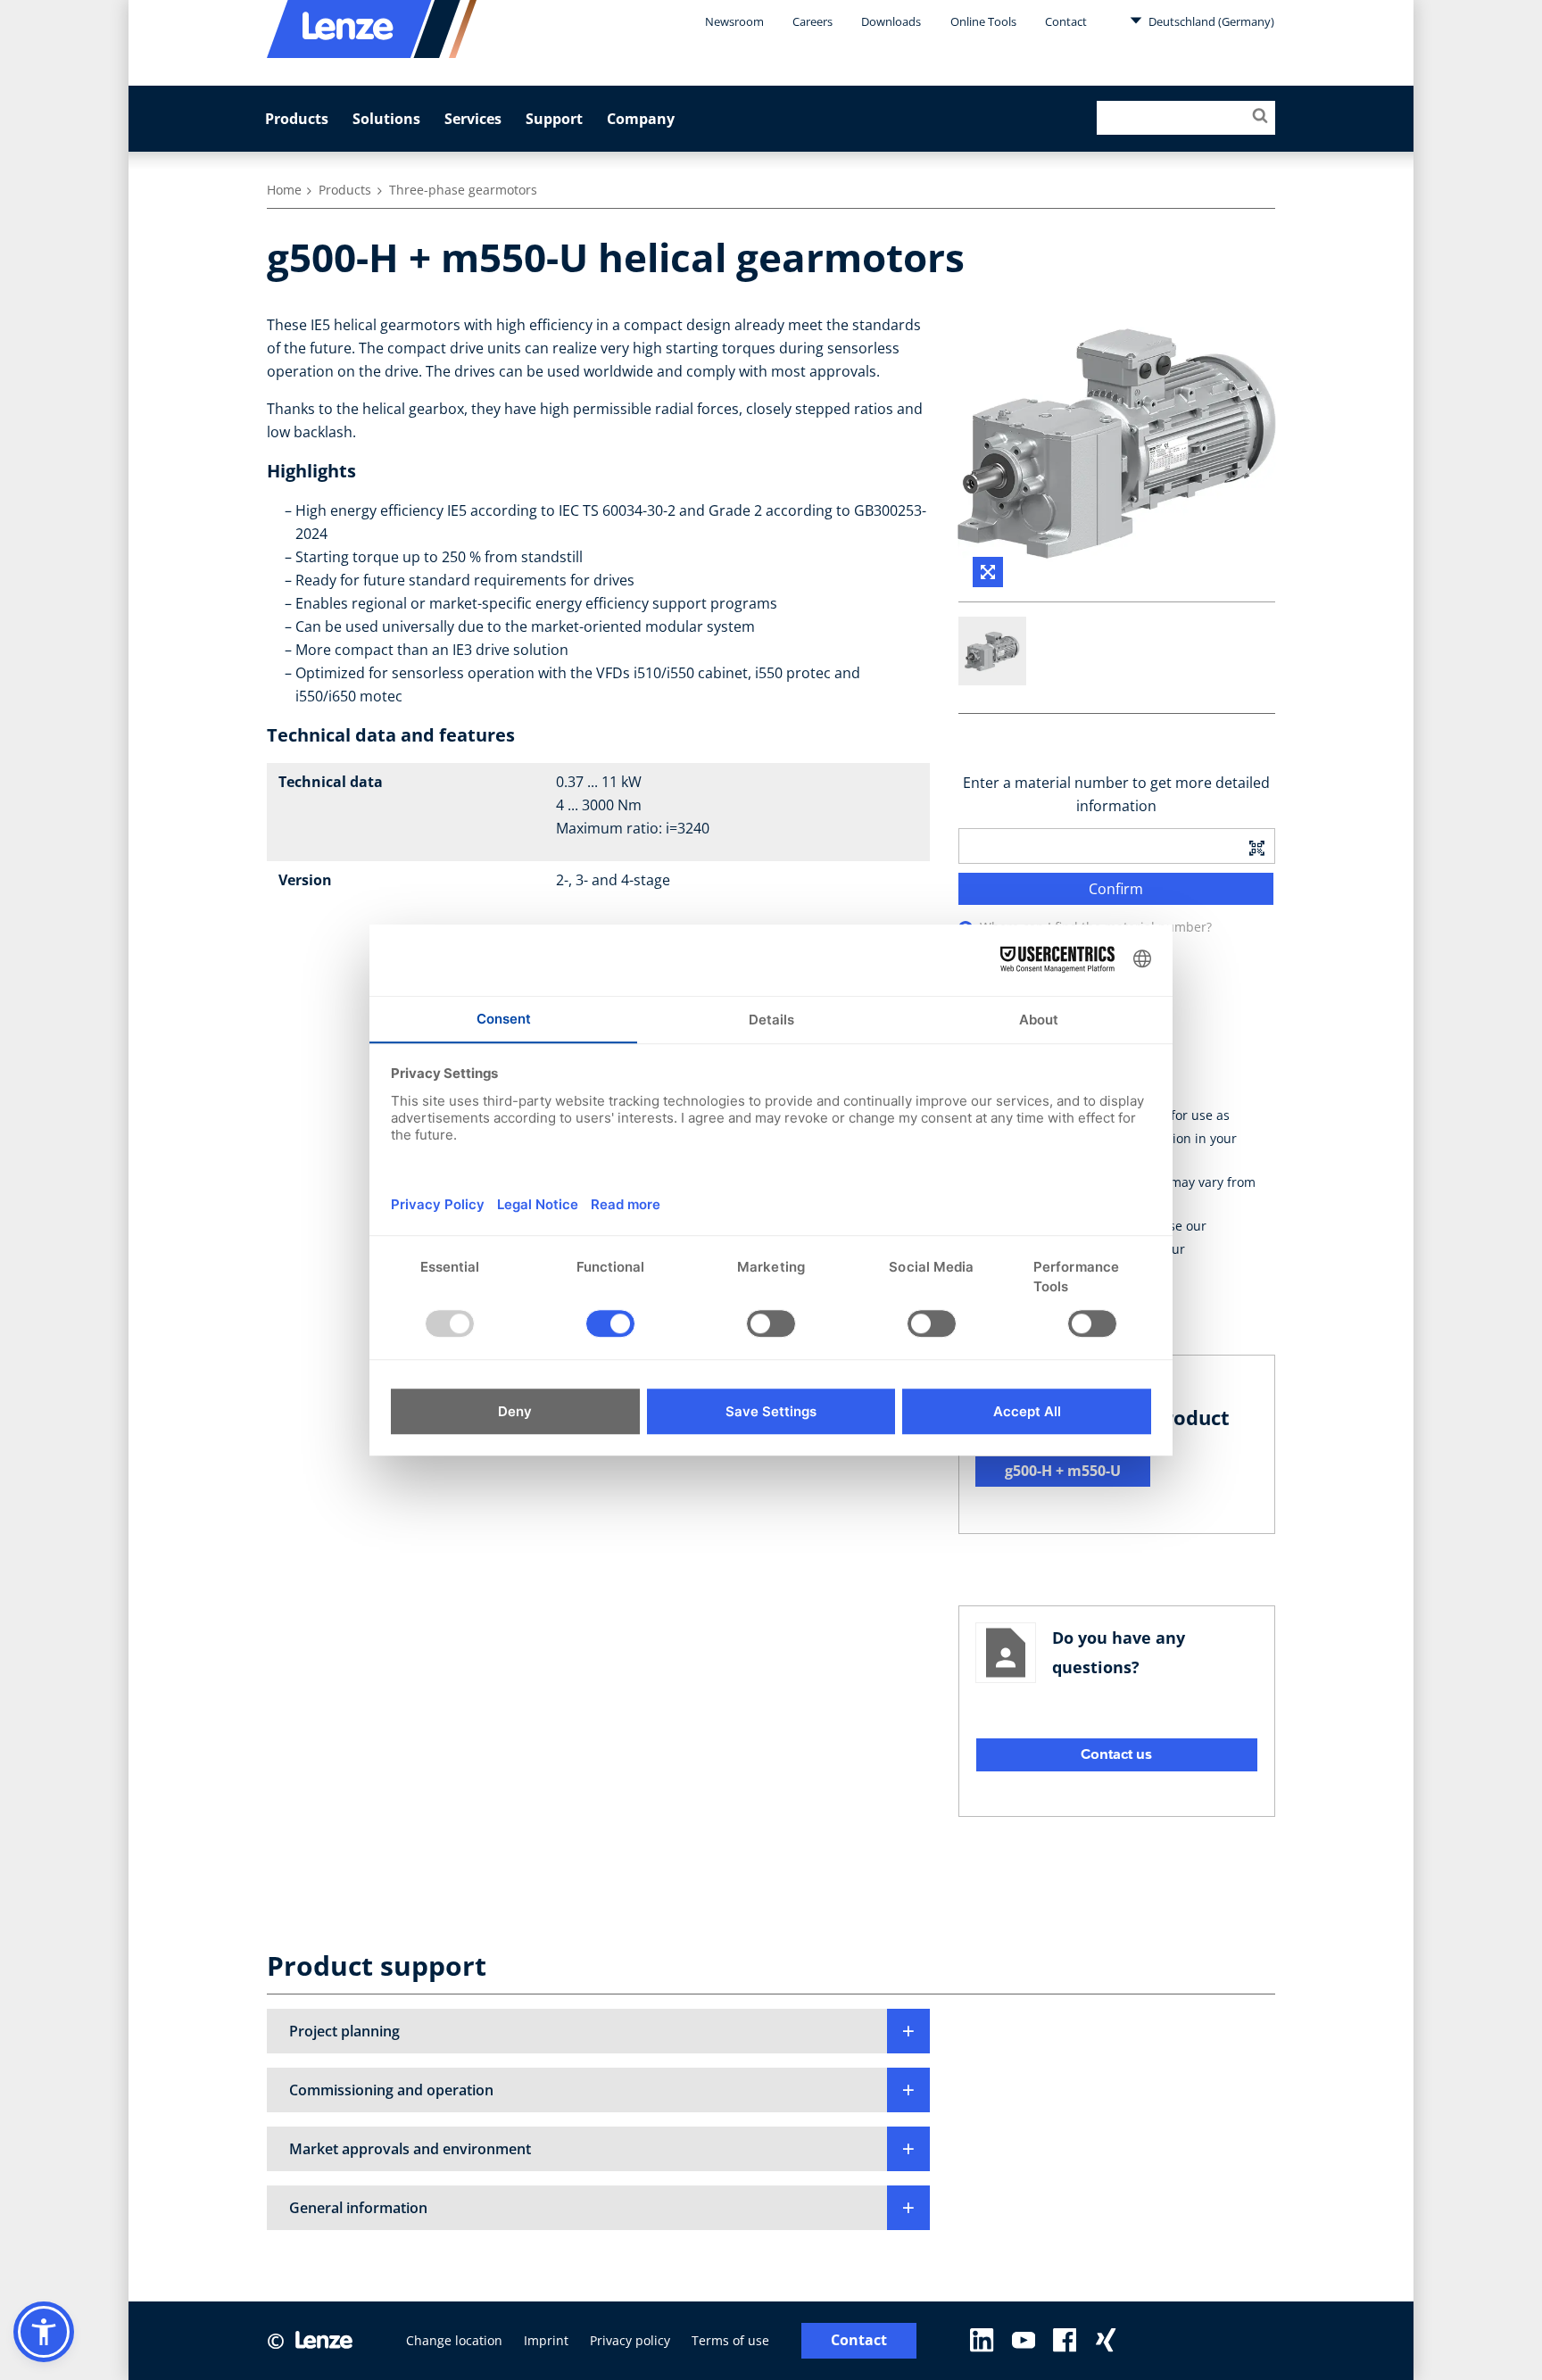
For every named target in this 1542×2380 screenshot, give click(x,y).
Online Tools (983, 21)
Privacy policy (630, 2340)
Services (473, 119)
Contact (1066, 21)
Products (297, 119)
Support (554, 119)
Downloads (891, 21)
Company (641, 119)
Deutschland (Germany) (1210, 21)
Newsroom (734, 21)
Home (284, 190)
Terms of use (730, 2340)
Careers (812, 21)
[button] (598, 2031)
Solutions (386, 119)
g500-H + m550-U (1063, 1471)
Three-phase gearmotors (463, 190)
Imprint (546, 2340)
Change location (454, 2340)
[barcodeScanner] (1256, 846)
